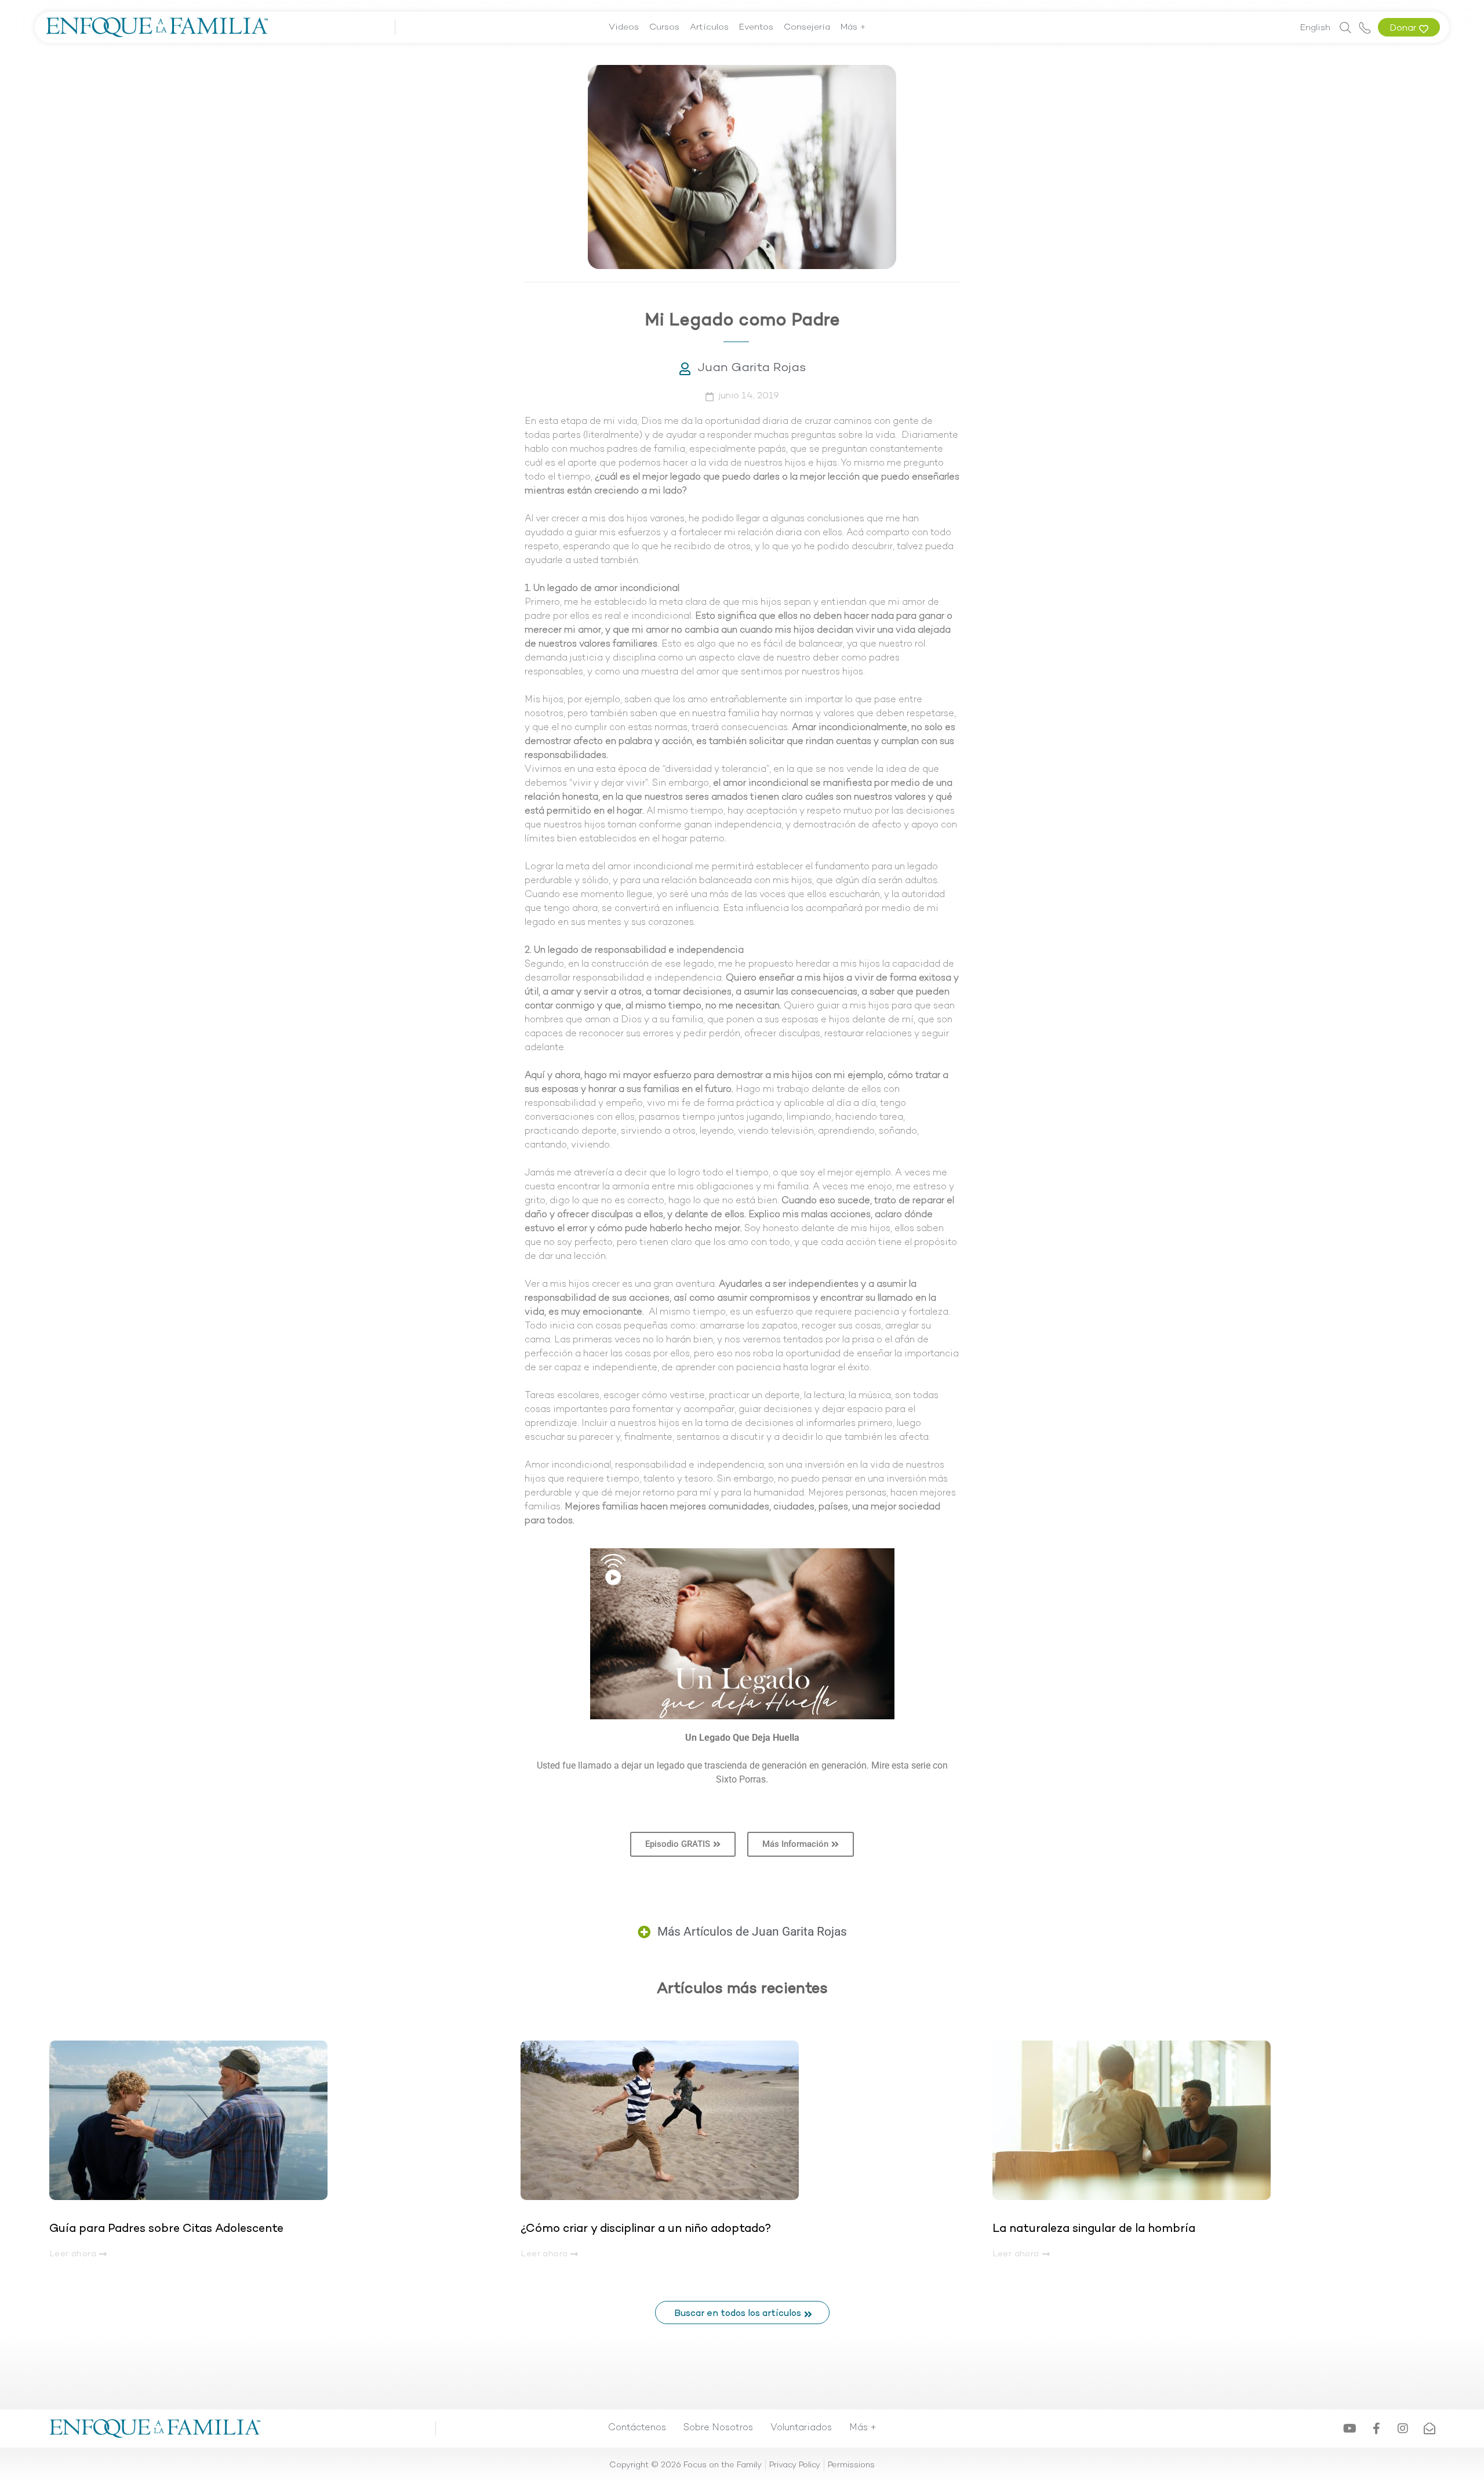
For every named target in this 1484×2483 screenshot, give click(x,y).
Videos (624, 27)
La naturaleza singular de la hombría (1094, 2229)
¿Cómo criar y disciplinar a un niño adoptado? (646, 2229)
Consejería (807, 27)
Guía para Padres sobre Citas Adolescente (168, 2229)
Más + (853, 27)
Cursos (664, 27)
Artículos (709, 27)
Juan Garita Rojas (752, 368)
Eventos (756, 27)
